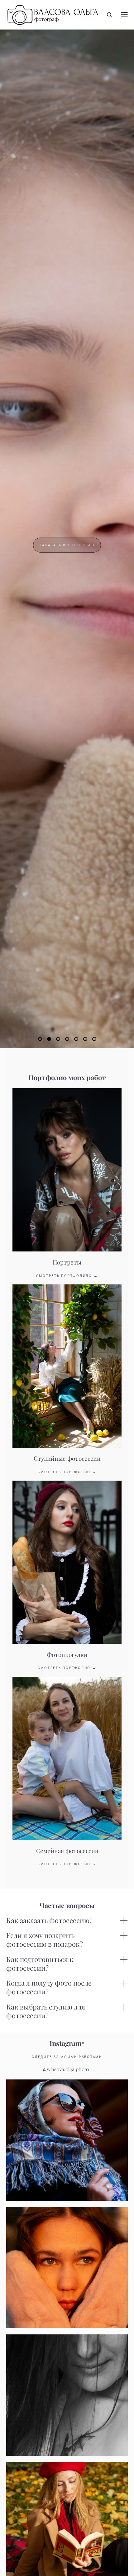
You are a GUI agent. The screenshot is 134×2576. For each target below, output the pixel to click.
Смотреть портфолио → (67, 1668)
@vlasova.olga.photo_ (67, 2069)
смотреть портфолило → (67, 1276)
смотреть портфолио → (67, 1472)
